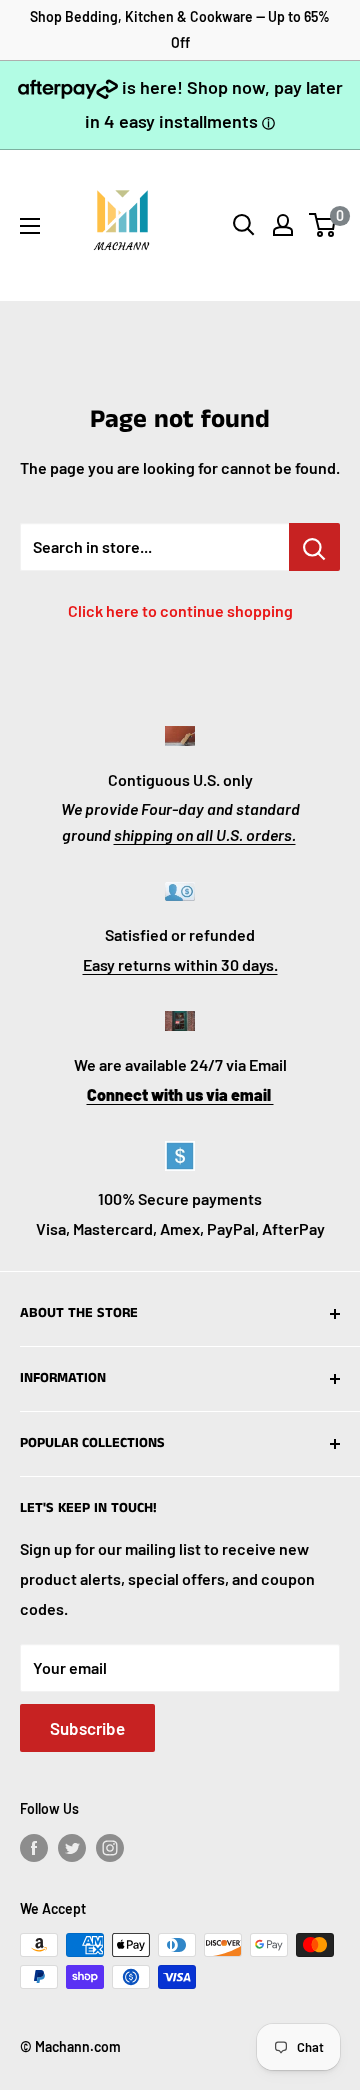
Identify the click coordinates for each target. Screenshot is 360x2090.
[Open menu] (30, 226)
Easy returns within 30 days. (180, 964)
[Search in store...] (314, 547)
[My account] (283, 225)
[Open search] (244, 225)
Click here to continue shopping (180, 610)
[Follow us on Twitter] (72, 1847)
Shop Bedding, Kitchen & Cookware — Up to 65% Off (180, 29)
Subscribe (87, 1728)
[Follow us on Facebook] (34, 1847)
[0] (323, 225)
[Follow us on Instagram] (110, 1847)
